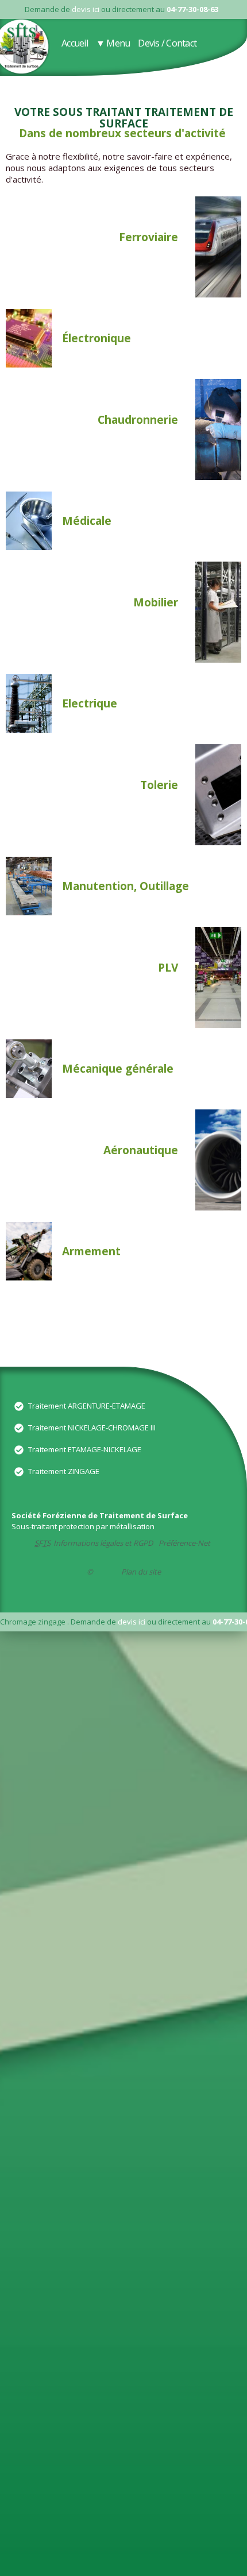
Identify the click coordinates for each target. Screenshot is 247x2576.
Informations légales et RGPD (103, 1543)
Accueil (75, 43)
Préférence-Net (184, 1543)
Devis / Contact (167, 43)
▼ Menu (113, 43)
